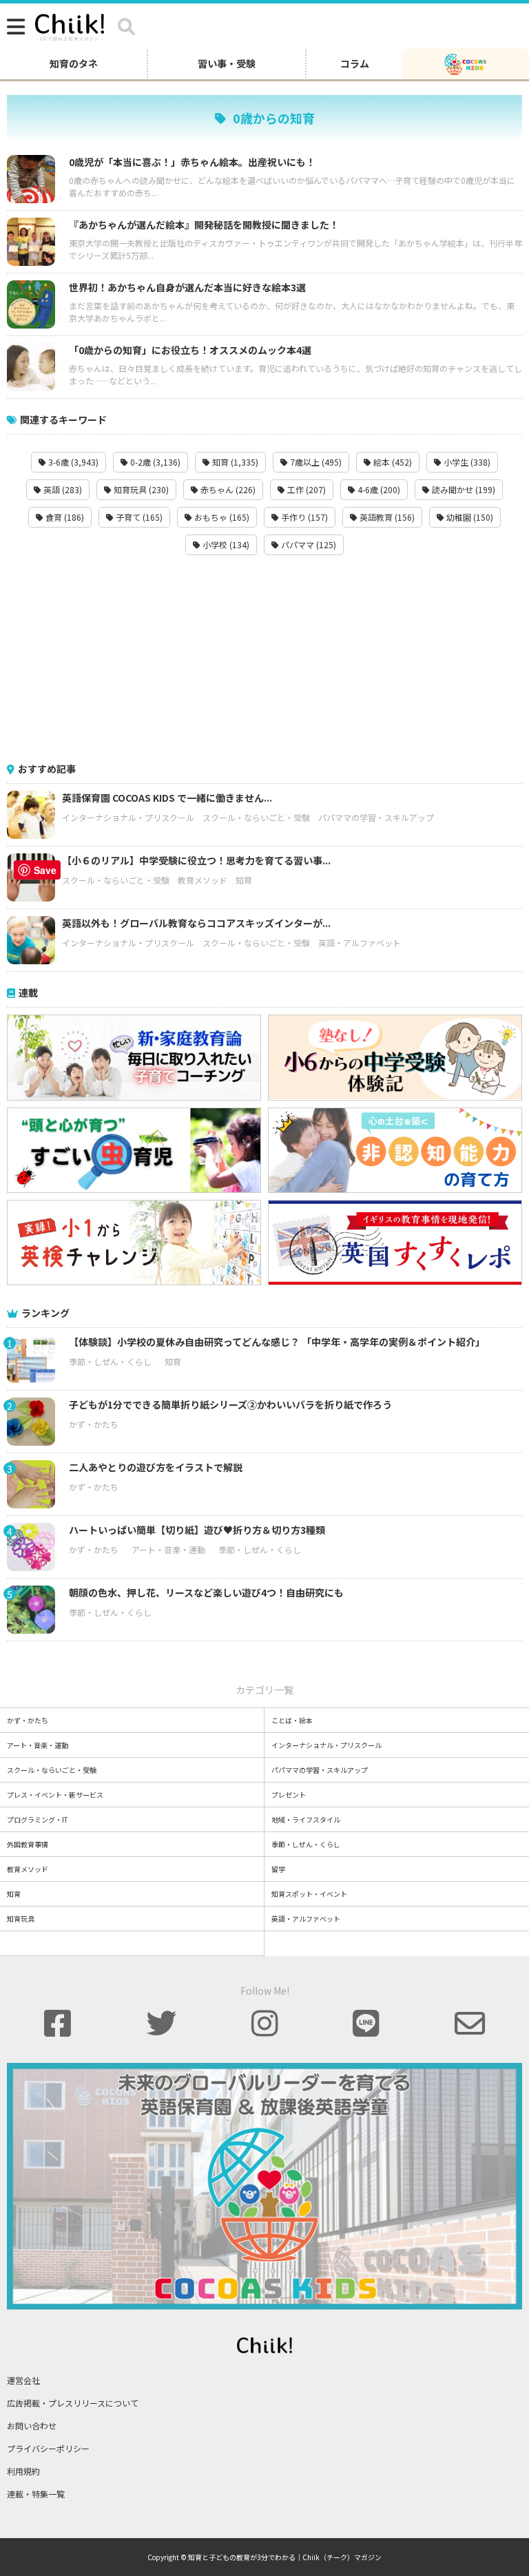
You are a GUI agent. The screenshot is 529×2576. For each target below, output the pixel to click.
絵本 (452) (392, 462)
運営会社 (23, 2380)
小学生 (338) (466, 462)
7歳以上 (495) (315, 462)
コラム (355, 63)
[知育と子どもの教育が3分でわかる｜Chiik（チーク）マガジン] (70, 25)
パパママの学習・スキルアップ (376, 817)
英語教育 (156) (386, 517)
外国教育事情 (28, 1844)
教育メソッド (203, 880)
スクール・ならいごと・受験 (256, 817)
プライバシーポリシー (48, 2448)
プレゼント (289, 1795)
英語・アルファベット (360, 943)
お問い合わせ (32, 2426)
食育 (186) (64, 517)
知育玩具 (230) (140, 489)
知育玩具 (21, 1919)
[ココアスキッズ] (466, 63)
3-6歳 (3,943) (72, 462)
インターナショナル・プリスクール (128, 817)
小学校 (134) (225, 544)
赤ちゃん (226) (227, 489)
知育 (244, 880)
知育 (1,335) (234, 462)
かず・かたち (94, 1424)
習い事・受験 (227, 63)
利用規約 (23, 2471)
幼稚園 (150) (469, 517)
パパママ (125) (308, 544)
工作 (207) (305, 489)
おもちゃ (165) (221, 517)
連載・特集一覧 (36, 2494)
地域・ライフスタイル (306, 1819)
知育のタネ (74, 63)
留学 (278, 1869)
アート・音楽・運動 (168, 1549)
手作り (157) (303, 517)
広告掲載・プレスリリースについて (73, 2403)
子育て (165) (138, 517)
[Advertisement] (264, 658)
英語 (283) (62, 489)
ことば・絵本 (292, 1720)
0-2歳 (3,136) (154, 462)
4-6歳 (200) (378, 489)
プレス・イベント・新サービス (55, 1795)
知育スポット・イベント (309, 1894)
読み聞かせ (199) (463, 489)
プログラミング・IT (38, 1819)
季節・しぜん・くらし (110, 1361)
